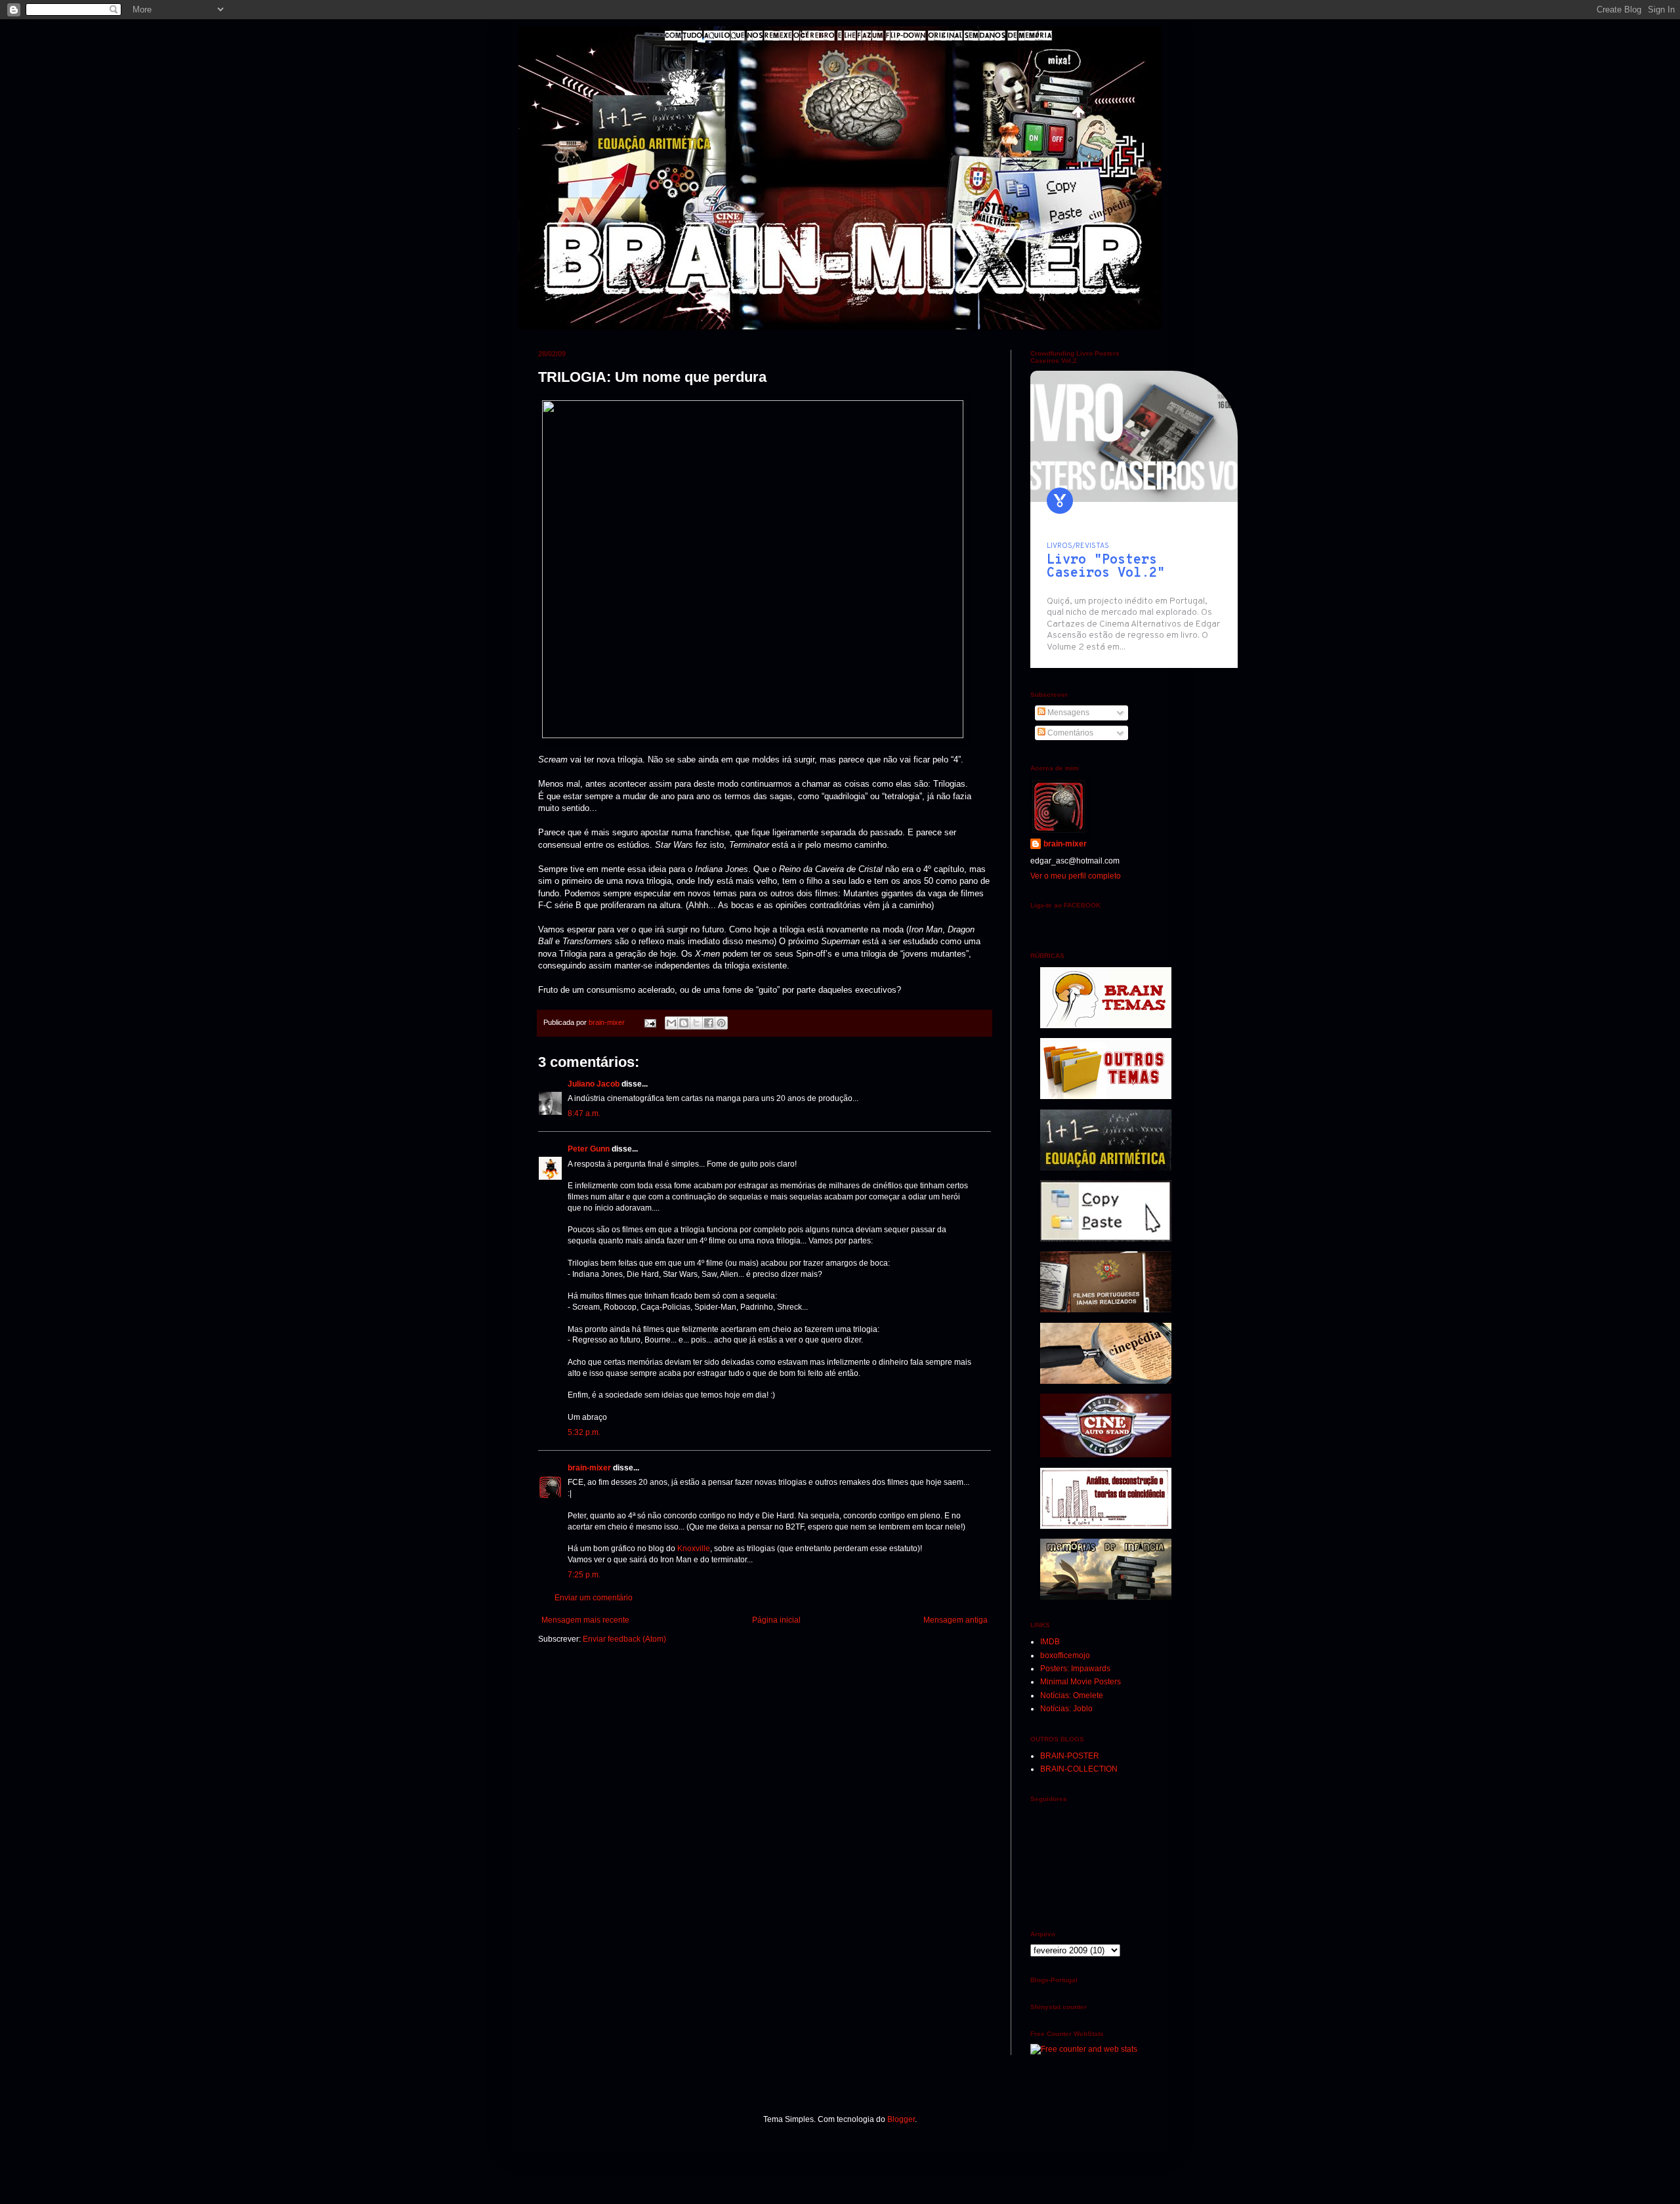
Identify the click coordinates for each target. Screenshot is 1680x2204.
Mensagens (1067, 713)
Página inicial (776, 1620)
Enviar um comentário (594, 1598)
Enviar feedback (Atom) (624, 1639)
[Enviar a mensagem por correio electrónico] (650, 1022)
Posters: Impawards (1075, 1669)
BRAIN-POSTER (1070, 1756)
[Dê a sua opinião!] (684, 1023)
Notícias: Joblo (1066, 1709)
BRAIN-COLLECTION (1079, 1769)
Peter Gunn (589, 1149)
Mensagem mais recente (585, 1620)
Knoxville (694, 1549)
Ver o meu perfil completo (1076, 876)
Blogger (901, 2119)
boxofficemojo (1065, 1655)
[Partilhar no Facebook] (709, 1023)
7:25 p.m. (584, 1575)
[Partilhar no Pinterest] (721, 1023)
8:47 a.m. (584, 1113)
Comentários (1069, 733)
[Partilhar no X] (696, 1023)
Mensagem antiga (955, 1620)
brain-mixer (589, 1468)
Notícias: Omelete (1072, 1695)
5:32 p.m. (584, 1432)
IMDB (1050, 1642)
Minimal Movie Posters (1081, 1682)
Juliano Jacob (594, 1084)
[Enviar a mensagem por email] (671, 1023)
